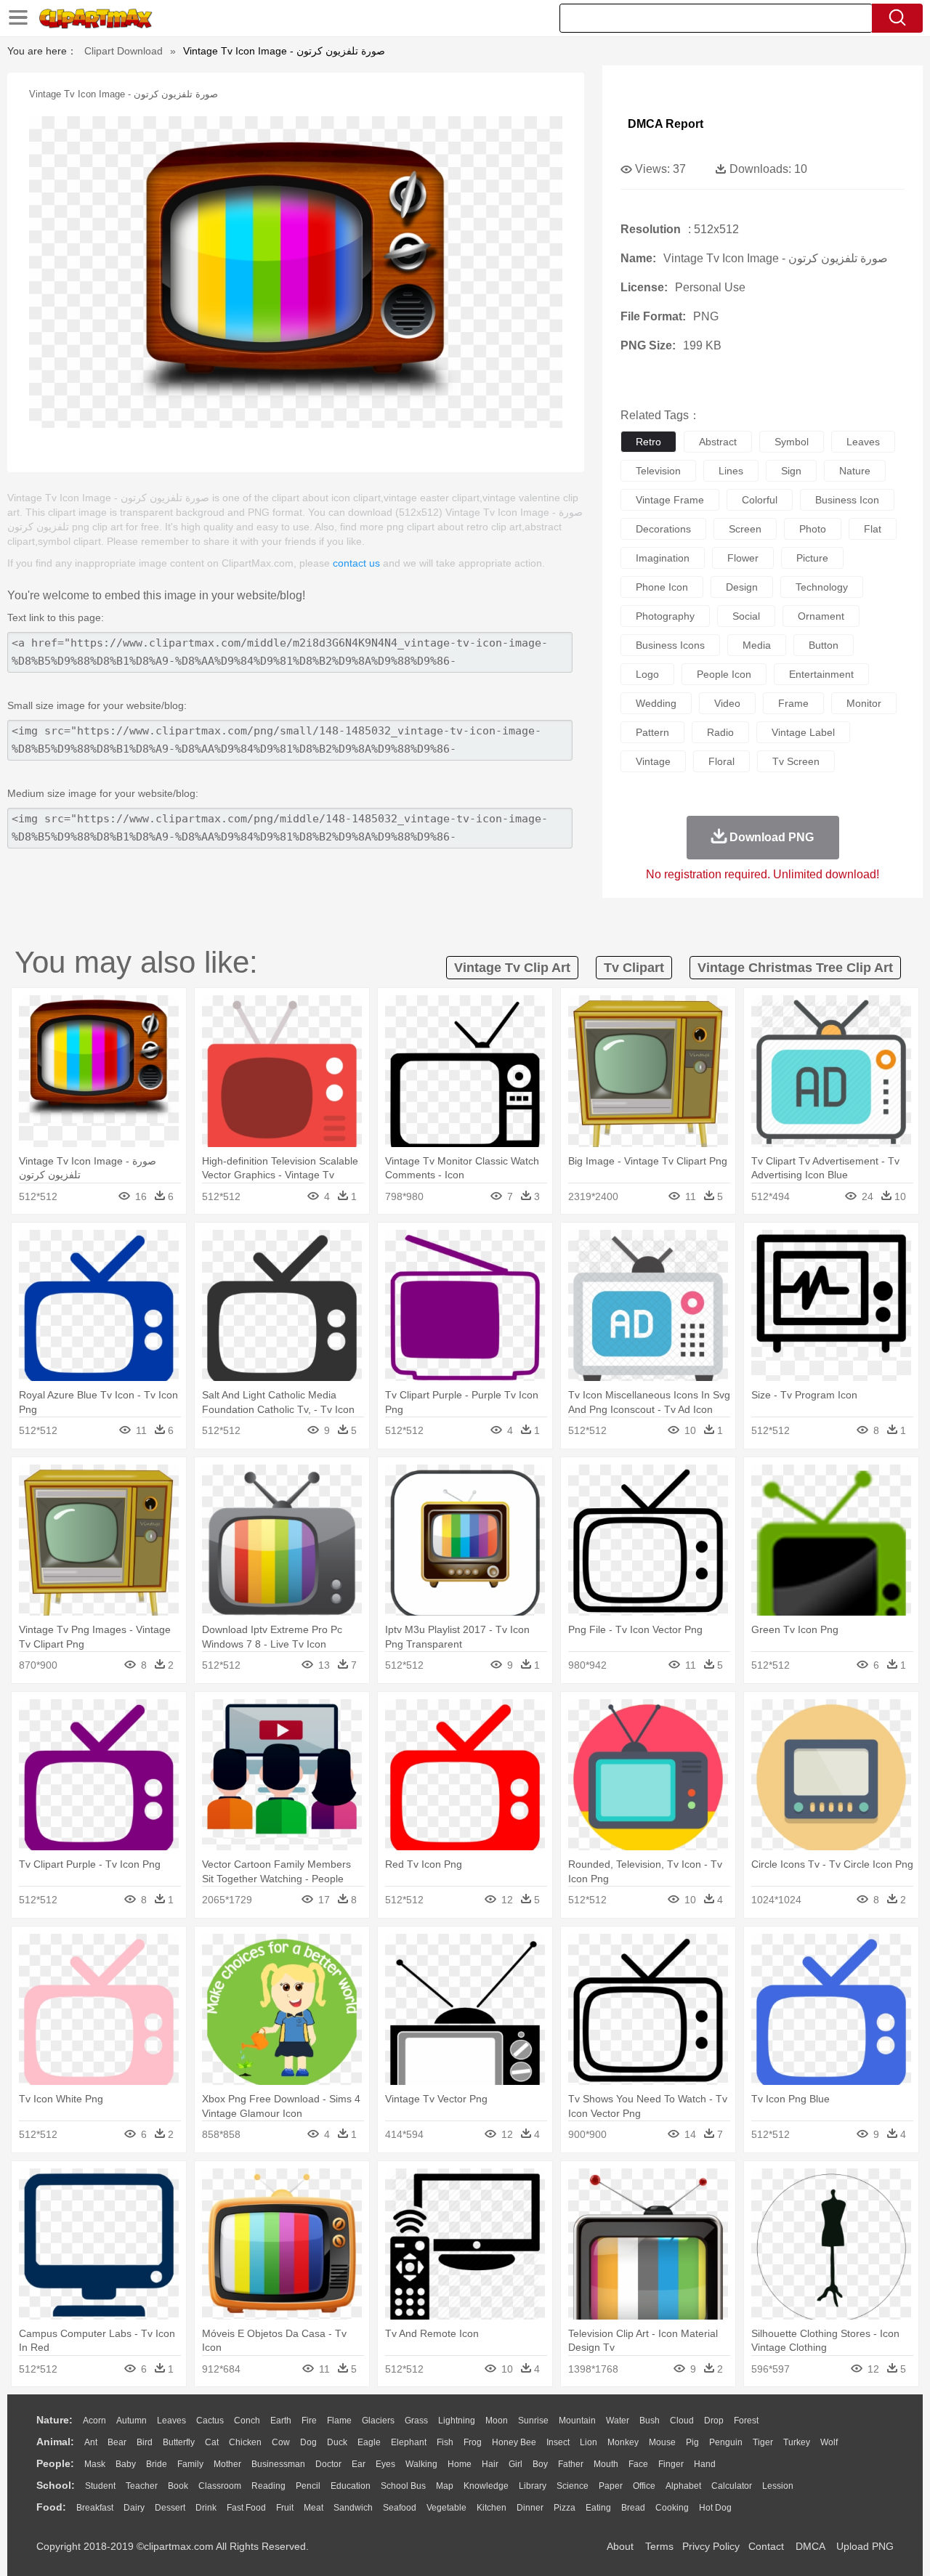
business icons (670, 645)
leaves (863, 442)
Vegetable (446, 2508)
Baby (126, 2464)
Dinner (530, 2508)
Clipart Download (124, 51)
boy (540, 2464)
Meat (314, 2508)
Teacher (142, 2486)
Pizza (565, 2508)
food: (51, 2507)
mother (227, 2464)
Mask (95, 2464)
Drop (714, 2421)
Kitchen (492, 2508)
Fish (445, 2442)
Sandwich (353, 2508)
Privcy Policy (711, 2546)
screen (745, 529)
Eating (598, 2508)
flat (873, 529)
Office (644, 2486)
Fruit (285, 2508)
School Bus (403, 2486)
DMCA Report (666, 124)
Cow (281, 2442)
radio (720, 732)
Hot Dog (715, 2508)
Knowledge (486, 2486)
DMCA (810, 2546)
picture (812, 558)
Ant (91, 2442)
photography (665, 616)
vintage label (803, 732)
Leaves (171, 2421)
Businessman (278, 2464)
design (742, 587)
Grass (416, 2421)
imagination (663, 558)
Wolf (829, 2442)
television (658, 471)
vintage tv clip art (512, 968)
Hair (490, 2464)
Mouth (606, 2464)
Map (445, 2486)
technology (822, 587)
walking (421, 2464)
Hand (705, 2464)
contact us (356, 563)
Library (533, 2486)
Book (178, 2486)
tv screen (796, 761)
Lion (589, 2442)
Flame (339, 2421)
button (824, 645)
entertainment (821, 674)
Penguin (726, 2442)
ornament (821, 616)
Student (100, 2486)
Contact (766, 2546)
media (757, 645)
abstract (718, 442)
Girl (515, 2464)
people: (55, 2463)
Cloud (682, 2421)
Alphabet (683, 2486)
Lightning (457, 2421)
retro (648, 442)
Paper (611, 2486)
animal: (55, 2442)
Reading (268, 2486)
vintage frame (670, 500)
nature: (54, 2420)
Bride (157, 2464)
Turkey (797, 2442)
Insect (558, 2442)
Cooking (672, 2508)
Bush (650, 2421)
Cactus (210, 2421)
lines (731, 471)
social (746, 616)
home (460, 2464)
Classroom (220, 2486)
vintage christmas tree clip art (795, 968)
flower (743, 558)
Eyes (385, 2464)
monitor (864, 703)
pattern (652, 732)
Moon (497, 2421)
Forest (746, 2421)
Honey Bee (514, 2442)
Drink (206, 2508)
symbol (792, 442)
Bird (145, 2442)
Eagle (369, 2442)
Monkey (623, 2442)
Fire (309, 2421)
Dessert (170, 2508)
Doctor (328, 2464)
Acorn (94, 2421)
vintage (653, 761)
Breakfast (95, 2508)
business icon (847, 500)
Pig (692, 2442)
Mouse (662, 2442)
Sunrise (533, 2421)
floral (721, 761)
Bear (117, 2442)
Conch (247, 2421)
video (727, 703)
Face (638, 2464)
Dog (308, 2442)
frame (793, 703)
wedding (656, 703)
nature (855, 471)
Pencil (308, 2486)
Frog (473, 2442)
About (620, 2546)
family (190, 2464)
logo (647, 674)
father (571, 2464)
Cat (212, 2442)
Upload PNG (865, 2546)
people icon (724, 674)
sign (791, 471)
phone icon (662, 587)
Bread (633, 2508)
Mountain (577, 2421)
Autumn (132, 2421)
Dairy (134, 2508)
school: (56, 2485)
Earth (281, 2421)
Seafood (400, 2508)
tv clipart (634, 968)
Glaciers (378, 2421)
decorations (663, 529)
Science (573, 2486)
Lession (778, 2486)
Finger (671, 2464)
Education (351, 2486)
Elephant (409, 2442)
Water (618, 2421)
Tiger (763, 2442)
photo (813, 529)
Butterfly (179, 2442)
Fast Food (246, 2508)
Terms (659, 2546)
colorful (760, 500)
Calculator (732, 2486)
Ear (359, 2464)
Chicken (245, 2442)
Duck (337, 2442)
